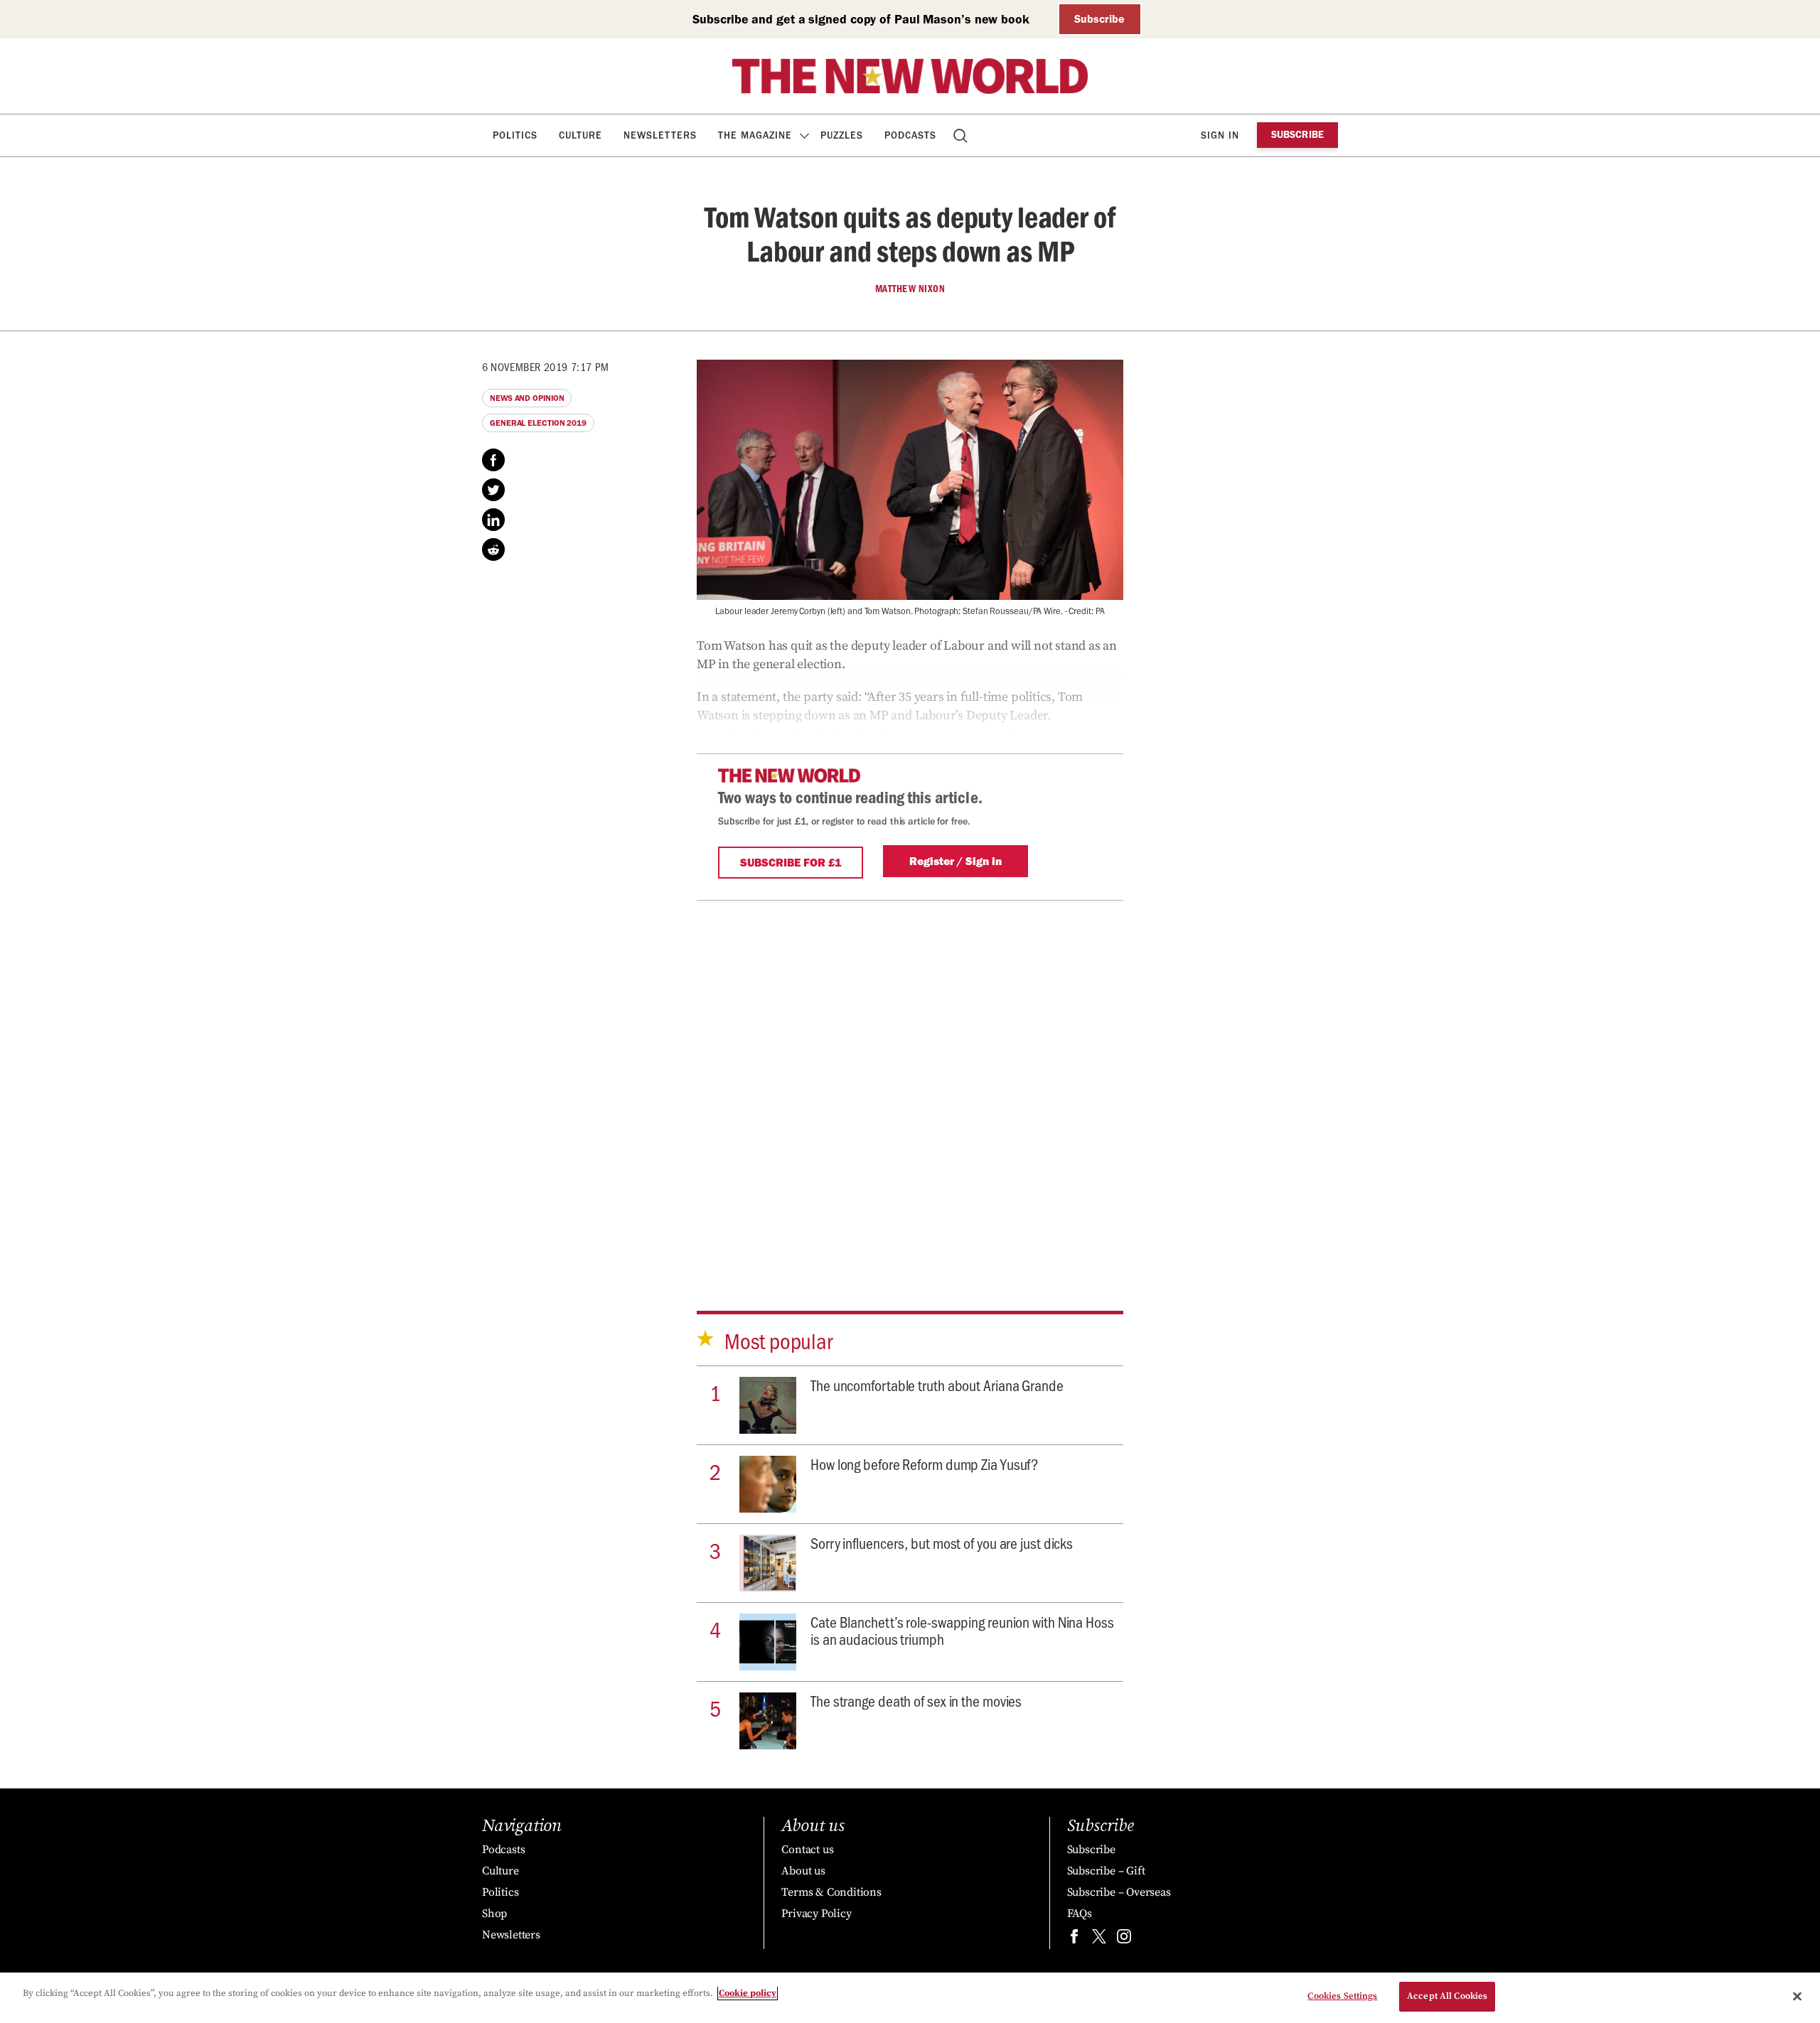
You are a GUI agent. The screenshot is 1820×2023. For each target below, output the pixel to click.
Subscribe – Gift (1106, 1871)
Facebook (493, 460)
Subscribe (1099, 19)
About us (803, 1871)
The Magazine (755, 135)
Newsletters (660, 135)
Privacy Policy (816, 1914)
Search (962, 135)
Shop (494, 1914)
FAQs (1080, 1914)
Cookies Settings (1342, 1996)
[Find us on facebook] (1074, 1939)
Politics (515, 135)
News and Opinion (527, 398)
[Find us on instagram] (1124, 1939)
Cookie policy (748, 1993)
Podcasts (910, 135)
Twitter (493, 490)
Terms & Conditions (831, 1892)
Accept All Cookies (1447, 1996)
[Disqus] (910, 1085)
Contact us (807, 1850)
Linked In (493, 520)
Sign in (1220, 135)
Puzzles (842, 135)
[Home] (910, 76)
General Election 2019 (538, 423)
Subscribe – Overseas (1119, 1892)
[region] (910, 1998)
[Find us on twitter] (1099, 1939)
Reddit (493, 549)
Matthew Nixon (910, 289)
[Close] (1797, 1996)
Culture (580, 135)
